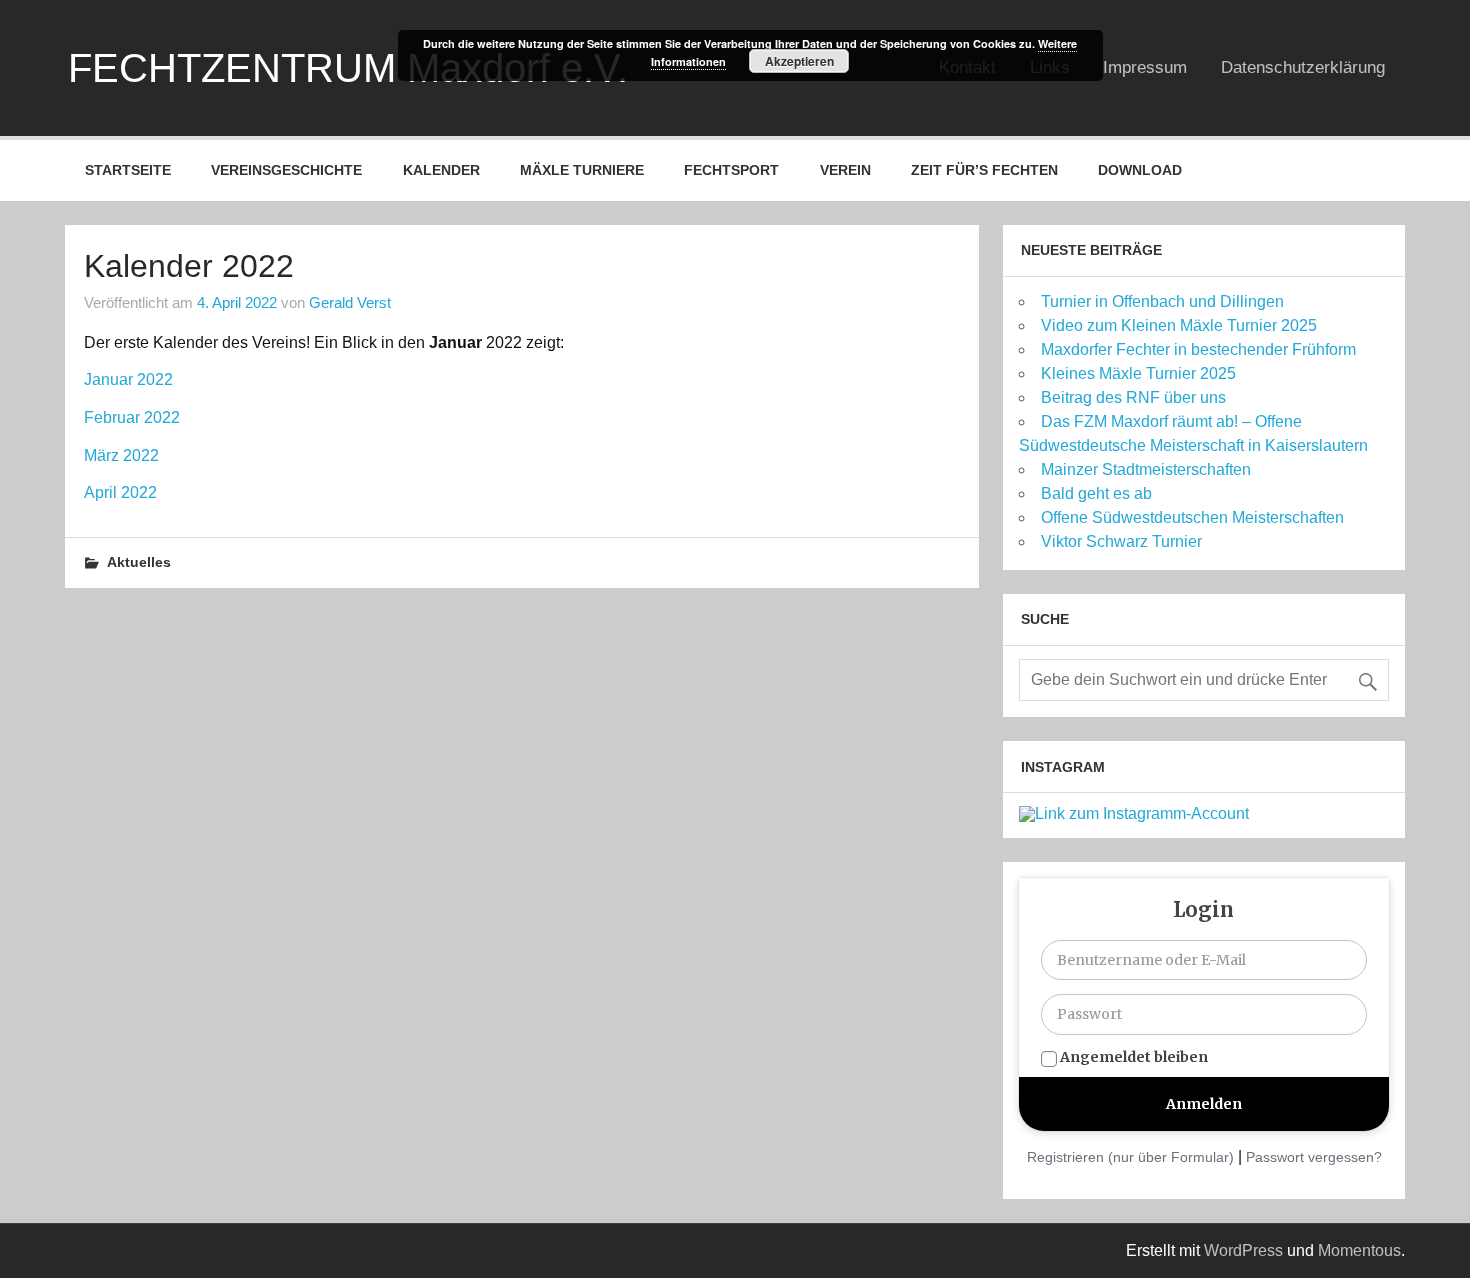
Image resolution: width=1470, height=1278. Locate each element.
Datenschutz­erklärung (1303, 67)
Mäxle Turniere (582, 170)
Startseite (128, 170)
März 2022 (121, 455)
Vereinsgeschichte (286, 170)
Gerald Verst (350, 302)
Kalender (441, 170)
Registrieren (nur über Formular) (1130, 1157)
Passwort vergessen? (1314, 1157)
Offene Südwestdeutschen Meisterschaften (1192, 517)
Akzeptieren (799, 61)
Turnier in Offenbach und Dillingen (1162, 301)
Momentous (1359, 1250)
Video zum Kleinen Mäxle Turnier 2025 (1179, 325)
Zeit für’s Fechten (984, 170)
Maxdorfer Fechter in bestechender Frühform (1198, 349)
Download (1140, 170)
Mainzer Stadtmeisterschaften (1146, 469)
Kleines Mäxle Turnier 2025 (1138, 373)
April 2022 (120, 492)
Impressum (1145, 67)
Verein (845, 170)
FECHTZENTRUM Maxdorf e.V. (348, 68)
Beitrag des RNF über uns (1133, 397)
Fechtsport (731, 170)
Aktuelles (139, 562)
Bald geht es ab (1096, 493)
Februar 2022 (132, 417)
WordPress (1243, 1250)
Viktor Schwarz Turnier (1121, 541)
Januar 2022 (128, 379)
